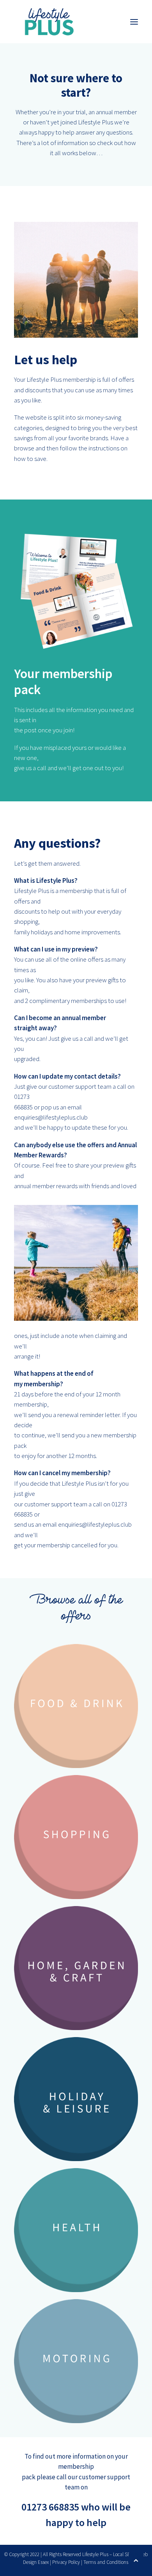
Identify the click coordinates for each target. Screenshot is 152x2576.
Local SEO (123, 2554)
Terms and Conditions (106, 2562)
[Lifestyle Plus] (49, 22)
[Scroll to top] (136, 2559)
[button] (134, 22)
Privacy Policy (66, 2562)
